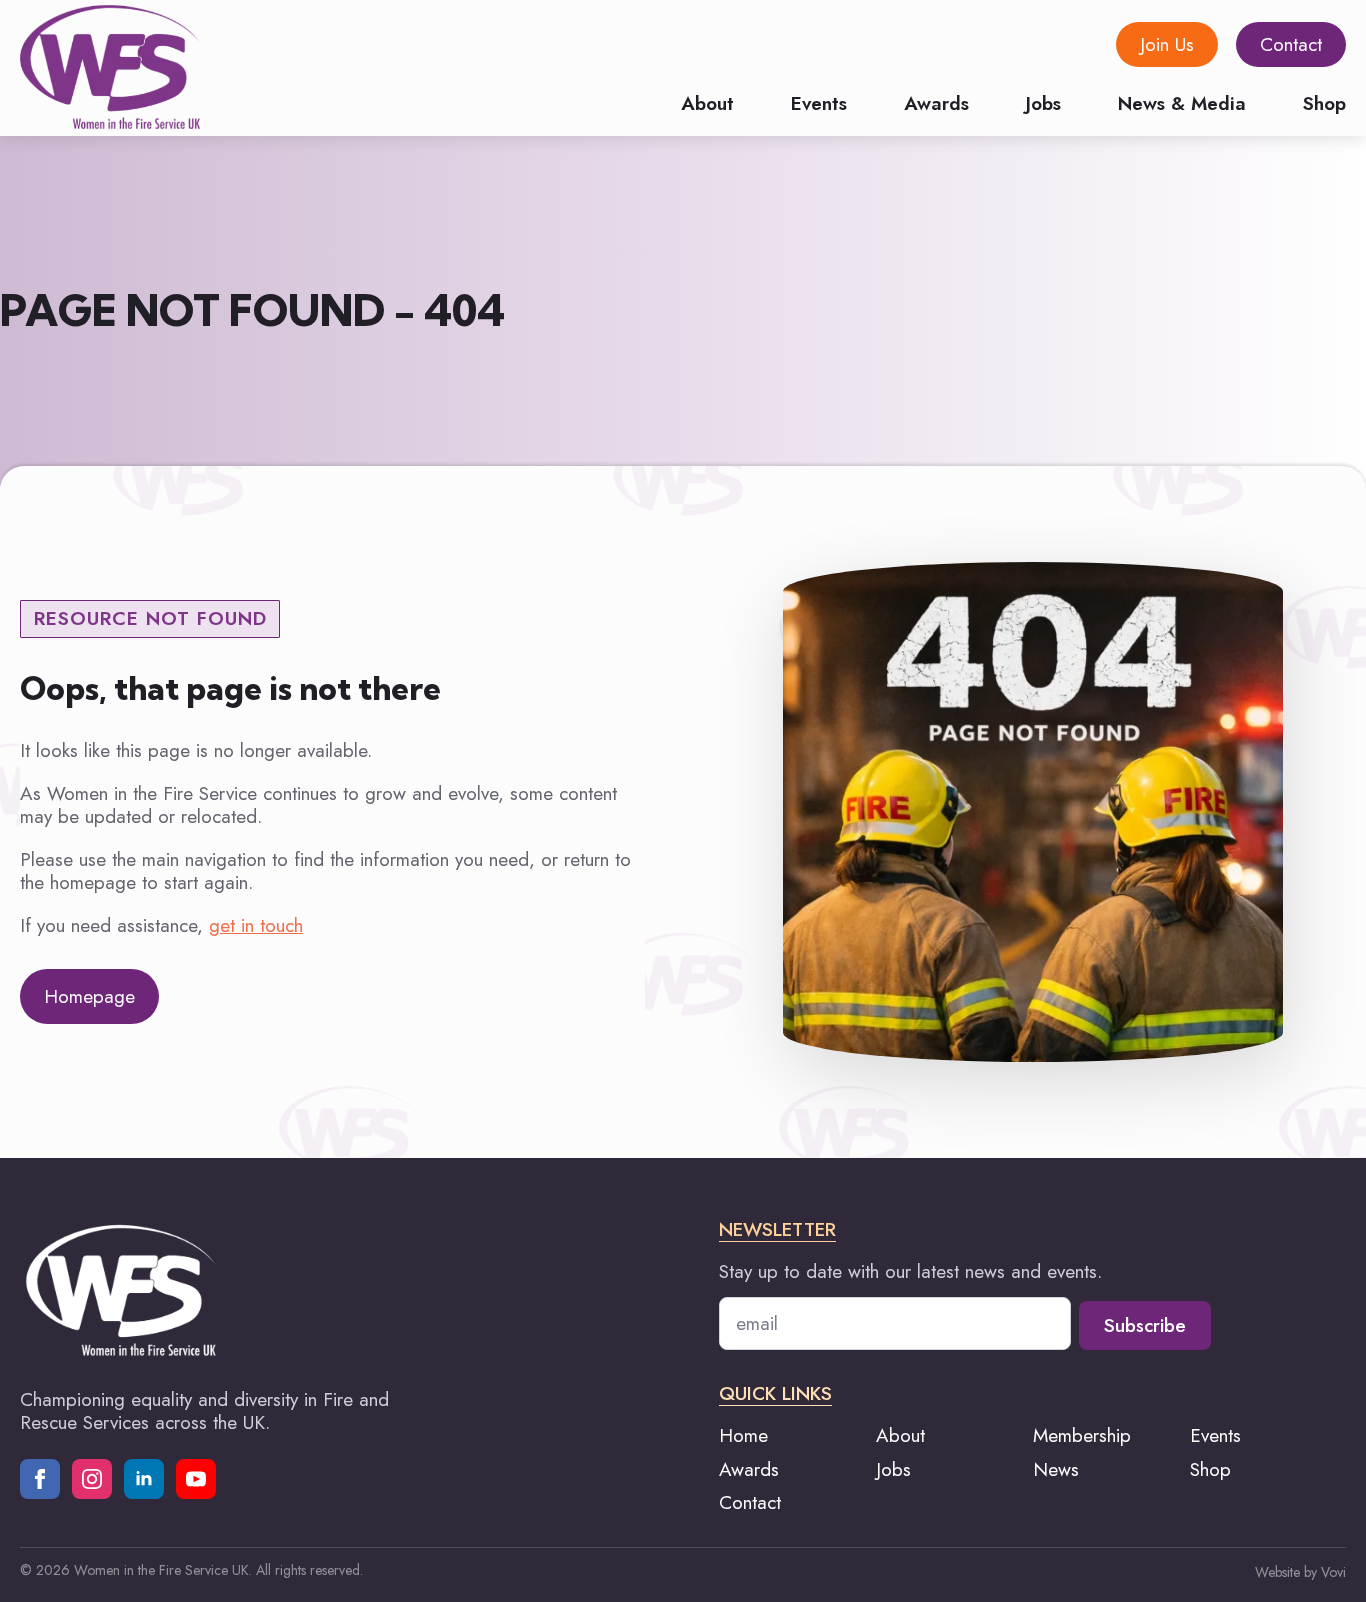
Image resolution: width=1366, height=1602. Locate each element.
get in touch (256, 925)
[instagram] (92, 1479)
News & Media (1182, 101)
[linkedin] (144, 1479)
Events (819, 101)
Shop (1324, 101)
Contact (750, 1502)
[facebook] (40, 1479)
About (707, 101)
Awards (936, 101)
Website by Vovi (1300, 1572)
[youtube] (196, 1479)
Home (743, 1435)
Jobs (1043, 101)
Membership (1082, 1435)
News (1056, 1469)
